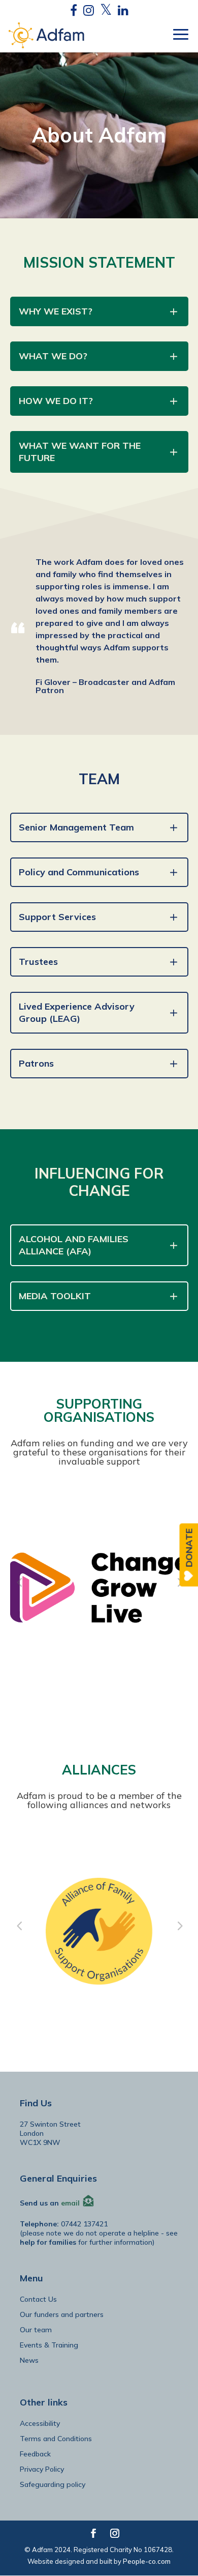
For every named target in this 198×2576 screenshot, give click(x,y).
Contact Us (38, 2299)
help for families (48, 2242)
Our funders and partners (62, 2314)
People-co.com (147, 2561)
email (70, 2202)
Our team (36, 2330)
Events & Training (49, 2345)
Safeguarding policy (53, 2484)
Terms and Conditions (56, 2439)
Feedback (35, 2454)
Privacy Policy (42, 2469)
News (29, 2360)
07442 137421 (84, 2224)
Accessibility (40, 2423)
